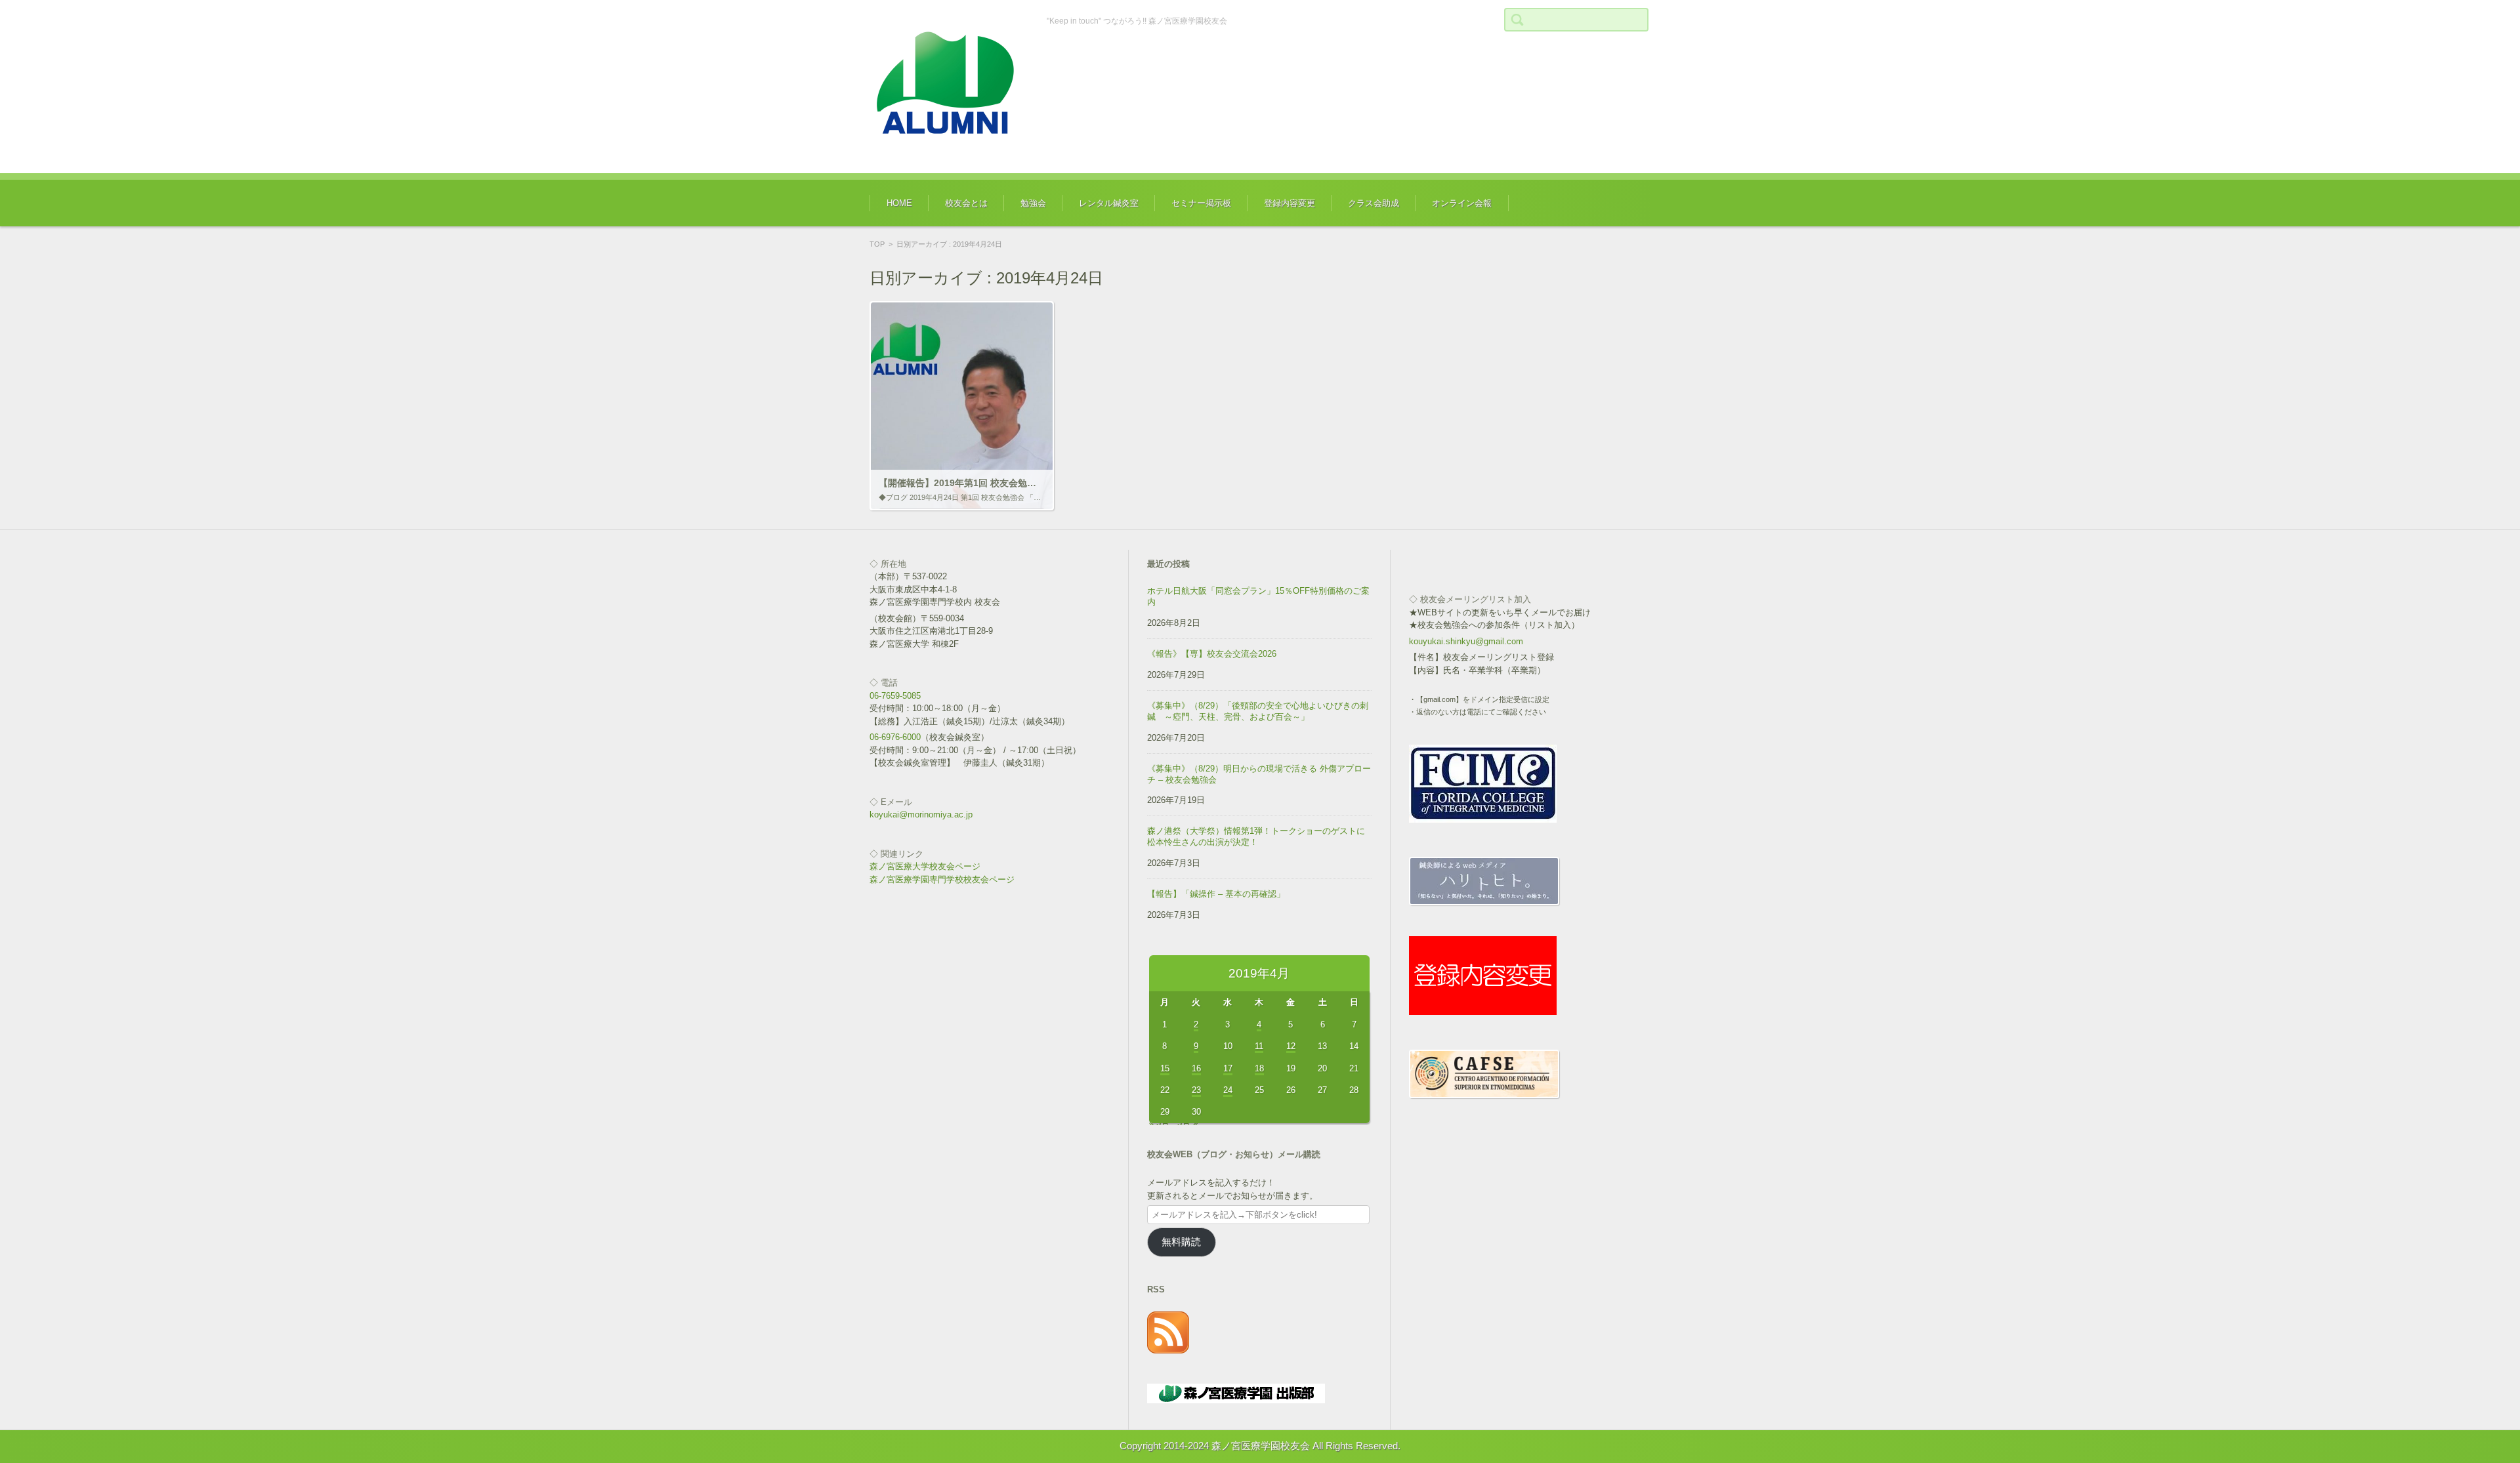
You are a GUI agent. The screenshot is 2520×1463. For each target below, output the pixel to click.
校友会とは (966, 203)
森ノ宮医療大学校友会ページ (925, 866)
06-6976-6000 (895, 737)
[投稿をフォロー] (1168, 1350)
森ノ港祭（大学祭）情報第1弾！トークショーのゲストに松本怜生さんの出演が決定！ (1256, 836)
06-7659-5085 (895, 696)
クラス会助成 (1374, 203)
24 (1228, 1090)
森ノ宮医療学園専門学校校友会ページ (942, 879)
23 (1196, 1090)
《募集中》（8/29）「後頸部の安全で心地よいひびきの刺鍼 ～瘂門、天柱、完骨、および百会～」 (1258, 711)
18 (1259, 1068)
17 (1228, 1068)
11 (1259, 1046)
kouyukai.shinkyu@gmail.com (1466, 641)
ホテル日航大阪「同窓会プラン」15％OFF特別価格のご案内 (1258, 596)
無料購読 (1181, 1242)
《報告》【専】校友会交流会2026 (1212, 654)
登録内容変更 (1290, 203)
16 (1196, 1068)
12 (1291, 1046)
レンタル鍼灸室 (1109, 203)
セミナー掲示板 (1201, 203)
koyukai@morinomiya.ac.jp (921, 814)
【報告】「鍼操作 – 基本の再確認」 (1216, 894)
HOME (899, 203)
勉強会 (1033, 203)
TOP (877, 244)
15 (1165, 1068)
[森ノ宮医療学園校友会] (948, 87)
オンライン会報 (1462, 203)
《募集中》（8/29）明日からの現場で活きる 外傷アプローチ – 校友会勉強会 (1259, 774)
